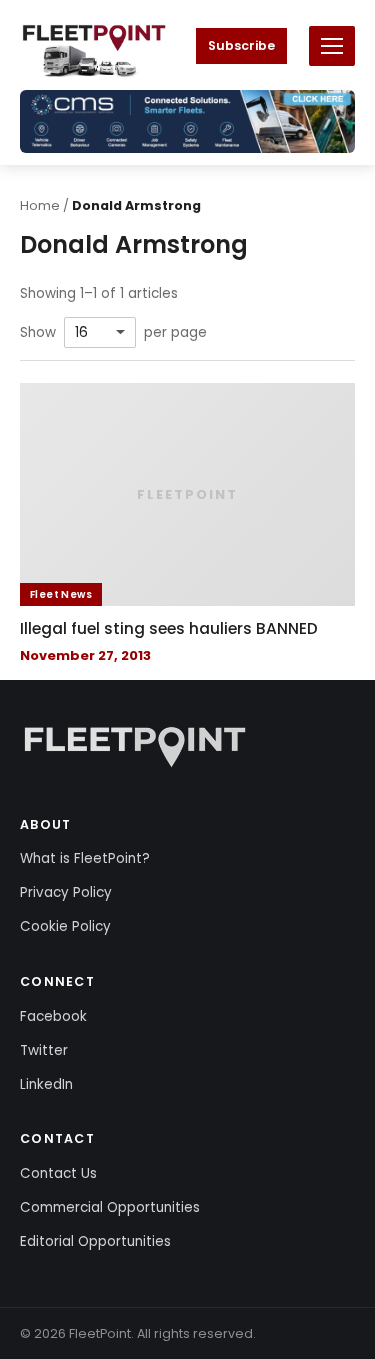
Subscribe (241, 45)
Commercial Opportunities (110, 1207)
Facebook (53, 1016)
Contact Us (58, 1173)
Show (38, 333)
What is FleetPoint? (85, 858)
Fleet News (61, 594)
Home (40, 205)
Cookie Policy (65, 926)
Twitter (44, 1050)
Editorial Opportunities (95, 1241)
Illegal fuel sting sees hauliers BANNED (169, 628)
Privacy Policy (66, 892)
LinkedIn (46, 1084)
